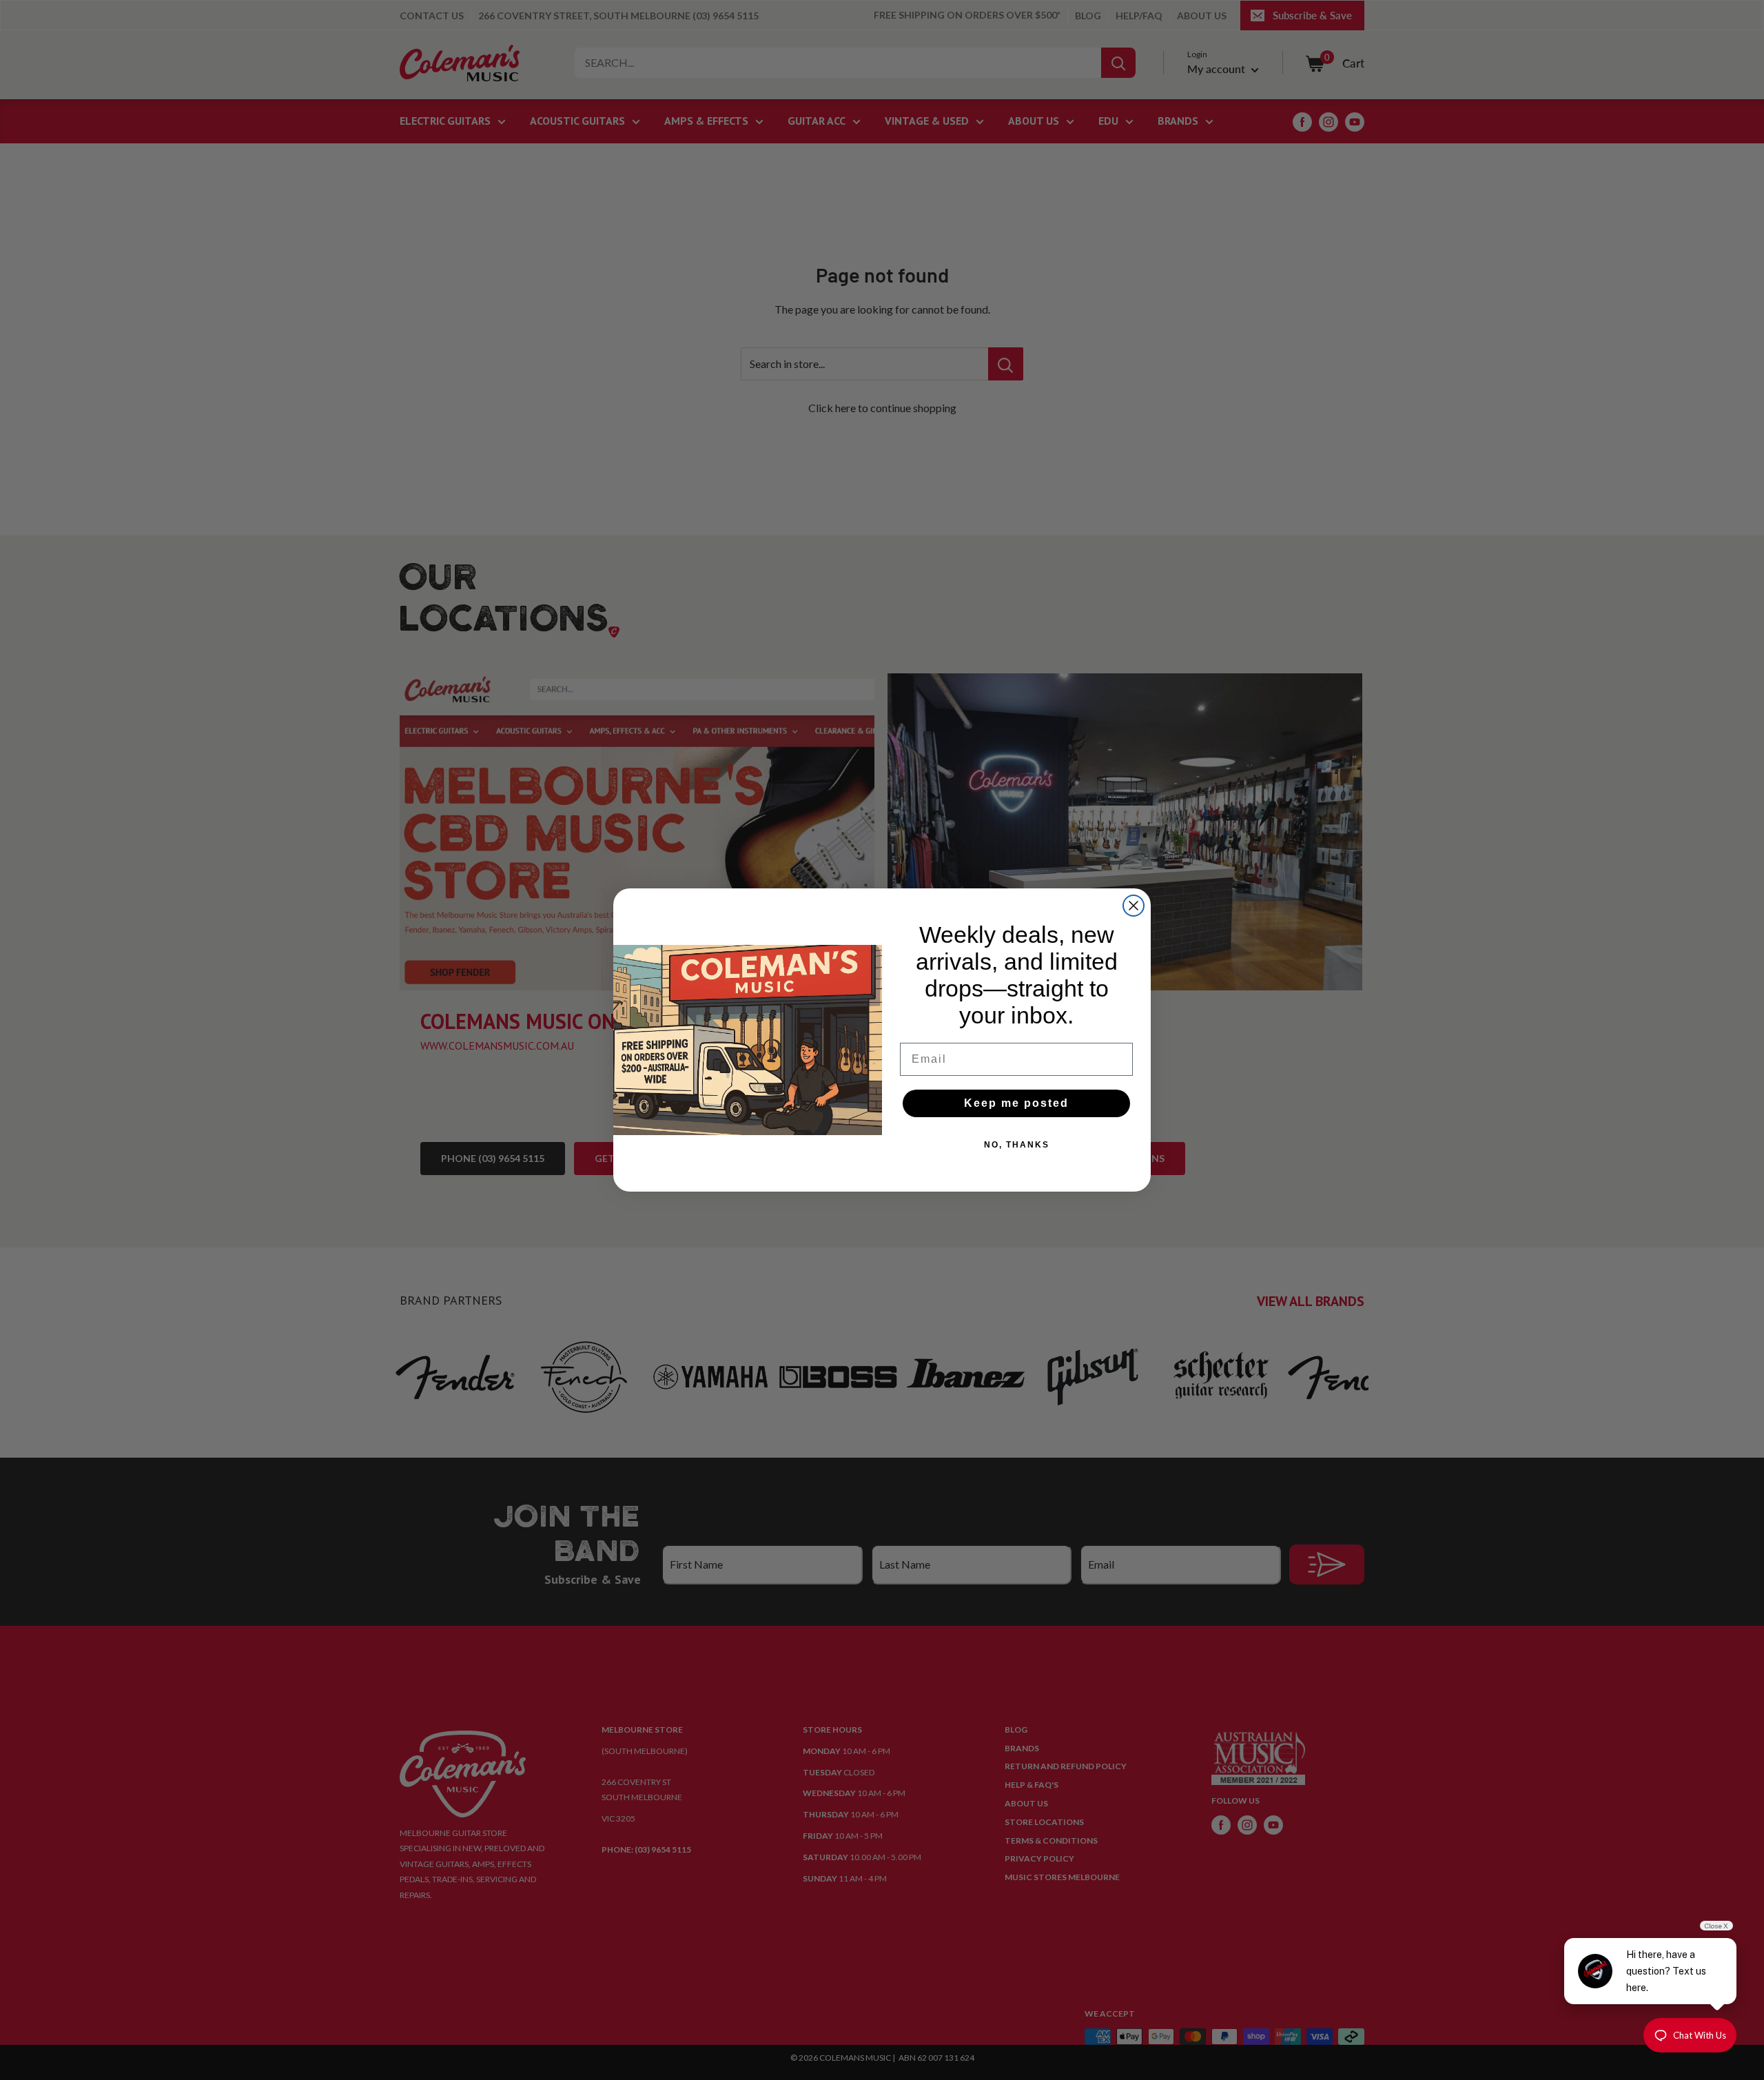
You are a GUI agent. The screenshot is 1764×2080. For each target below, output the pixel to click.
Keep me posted (1016, 1103)
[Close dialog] (1134, 906)
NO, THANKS (1017, 1145)
